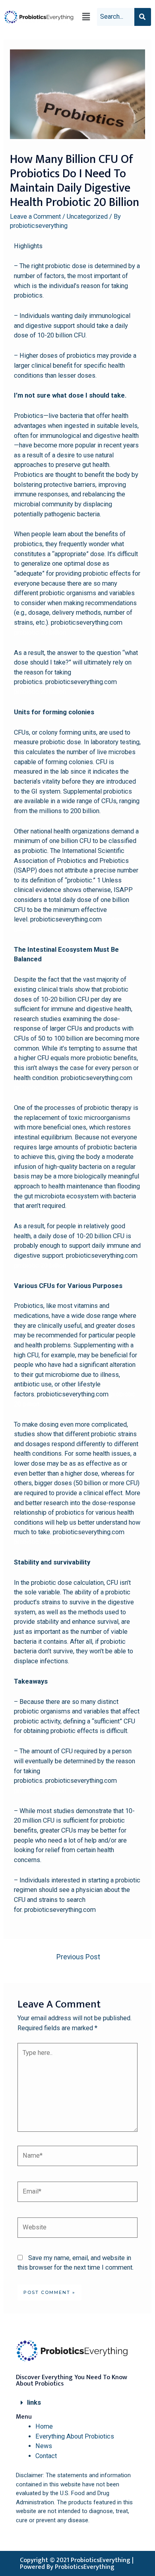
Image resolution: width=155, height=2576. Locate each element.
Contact (46, 2456)
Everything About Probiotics (75, 2436)
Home (44, 2426)
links (34, 2403)
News (44, 2446)
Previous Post (78, 1957)
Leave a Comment (35, 217)
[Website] (77, 2229)
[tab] (77, 2403)
